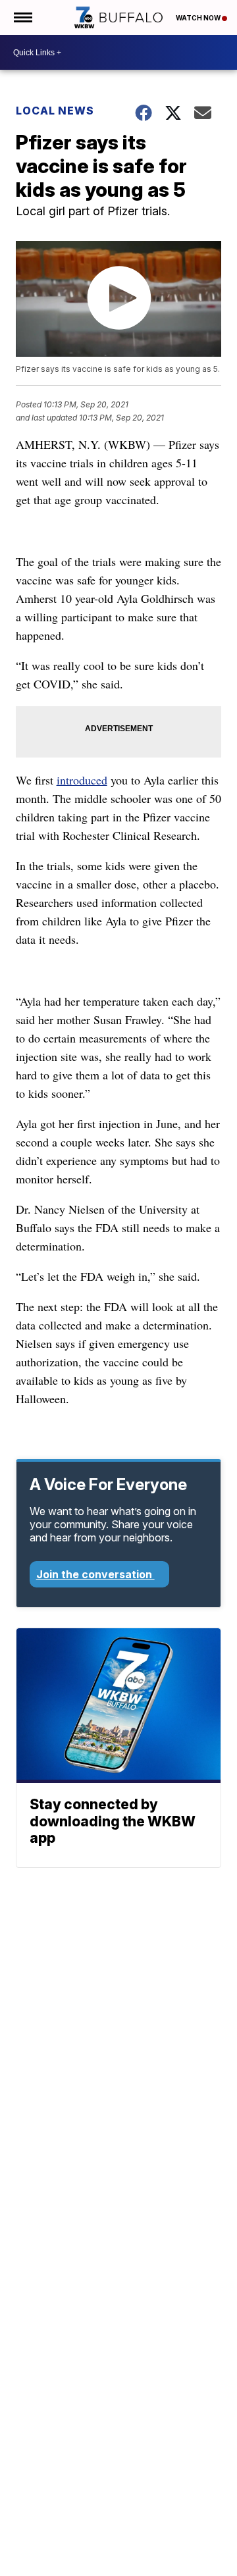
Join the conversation (95, 1574)
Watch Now (199, 18)
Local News (55, 111)
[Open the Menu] (22, 17)
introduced (82, 780)
